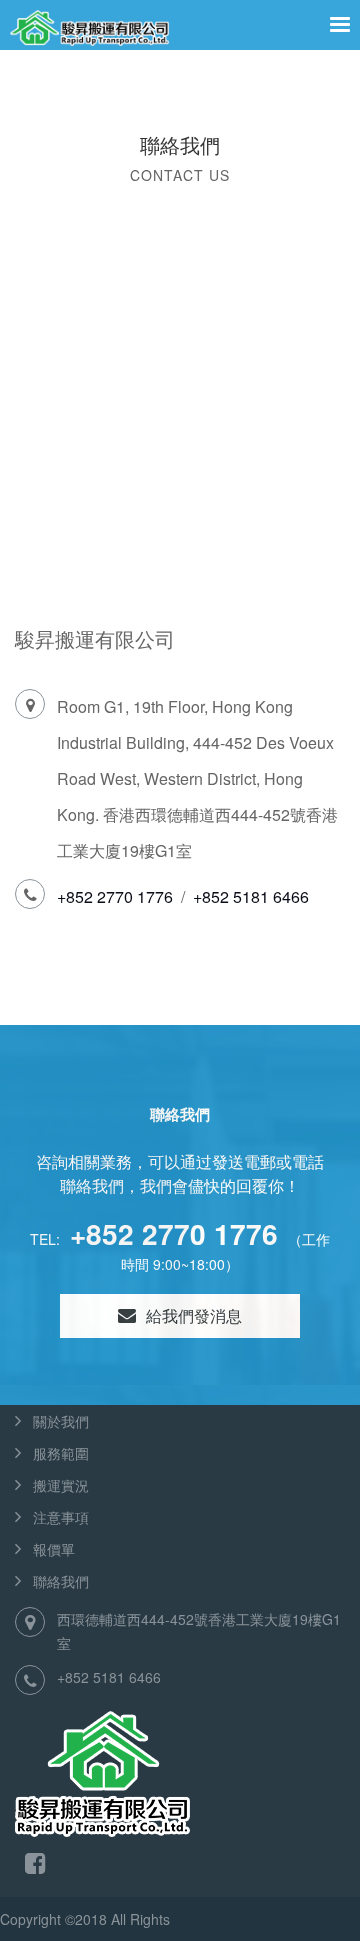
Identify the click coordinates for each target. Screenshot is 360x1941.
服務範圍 (61, 1453)
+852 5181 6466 (251, 896)
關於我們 (61, 1421)
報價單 (54, 1549)
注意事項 (61, 1517)
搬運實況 (61, 1485)
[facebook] (35, 1861)
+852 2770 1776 (115, 896)
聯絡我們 (61, 1581)
